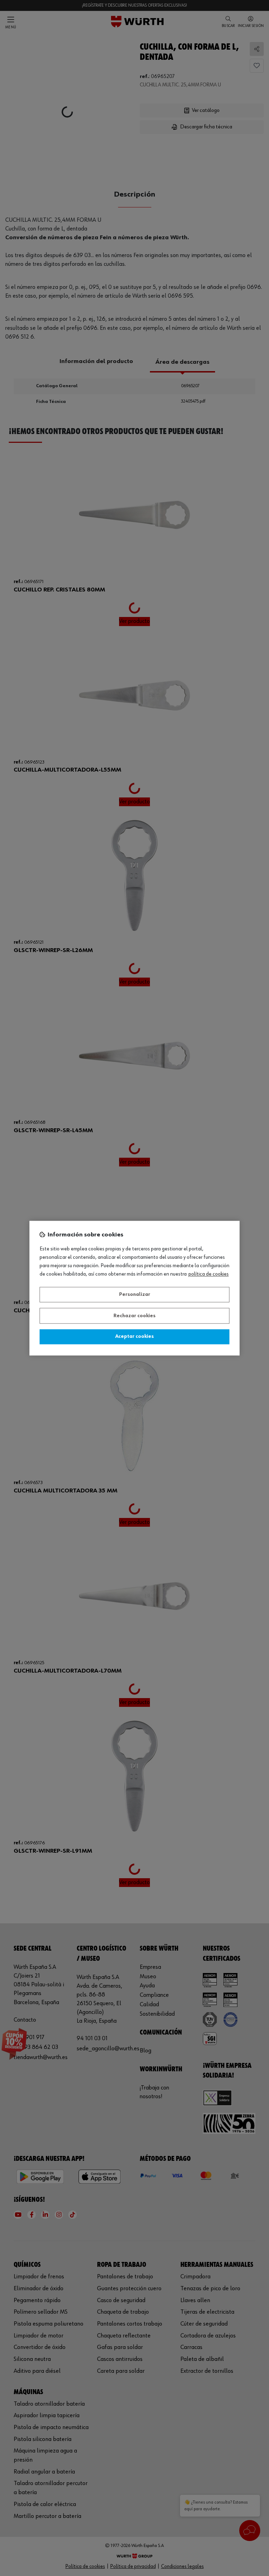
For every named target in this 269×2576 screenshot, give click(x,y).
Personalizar (135, 1295)
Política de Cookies (209, 1274)
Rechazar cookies (134, 1316)
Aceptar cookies (134, 1337)
